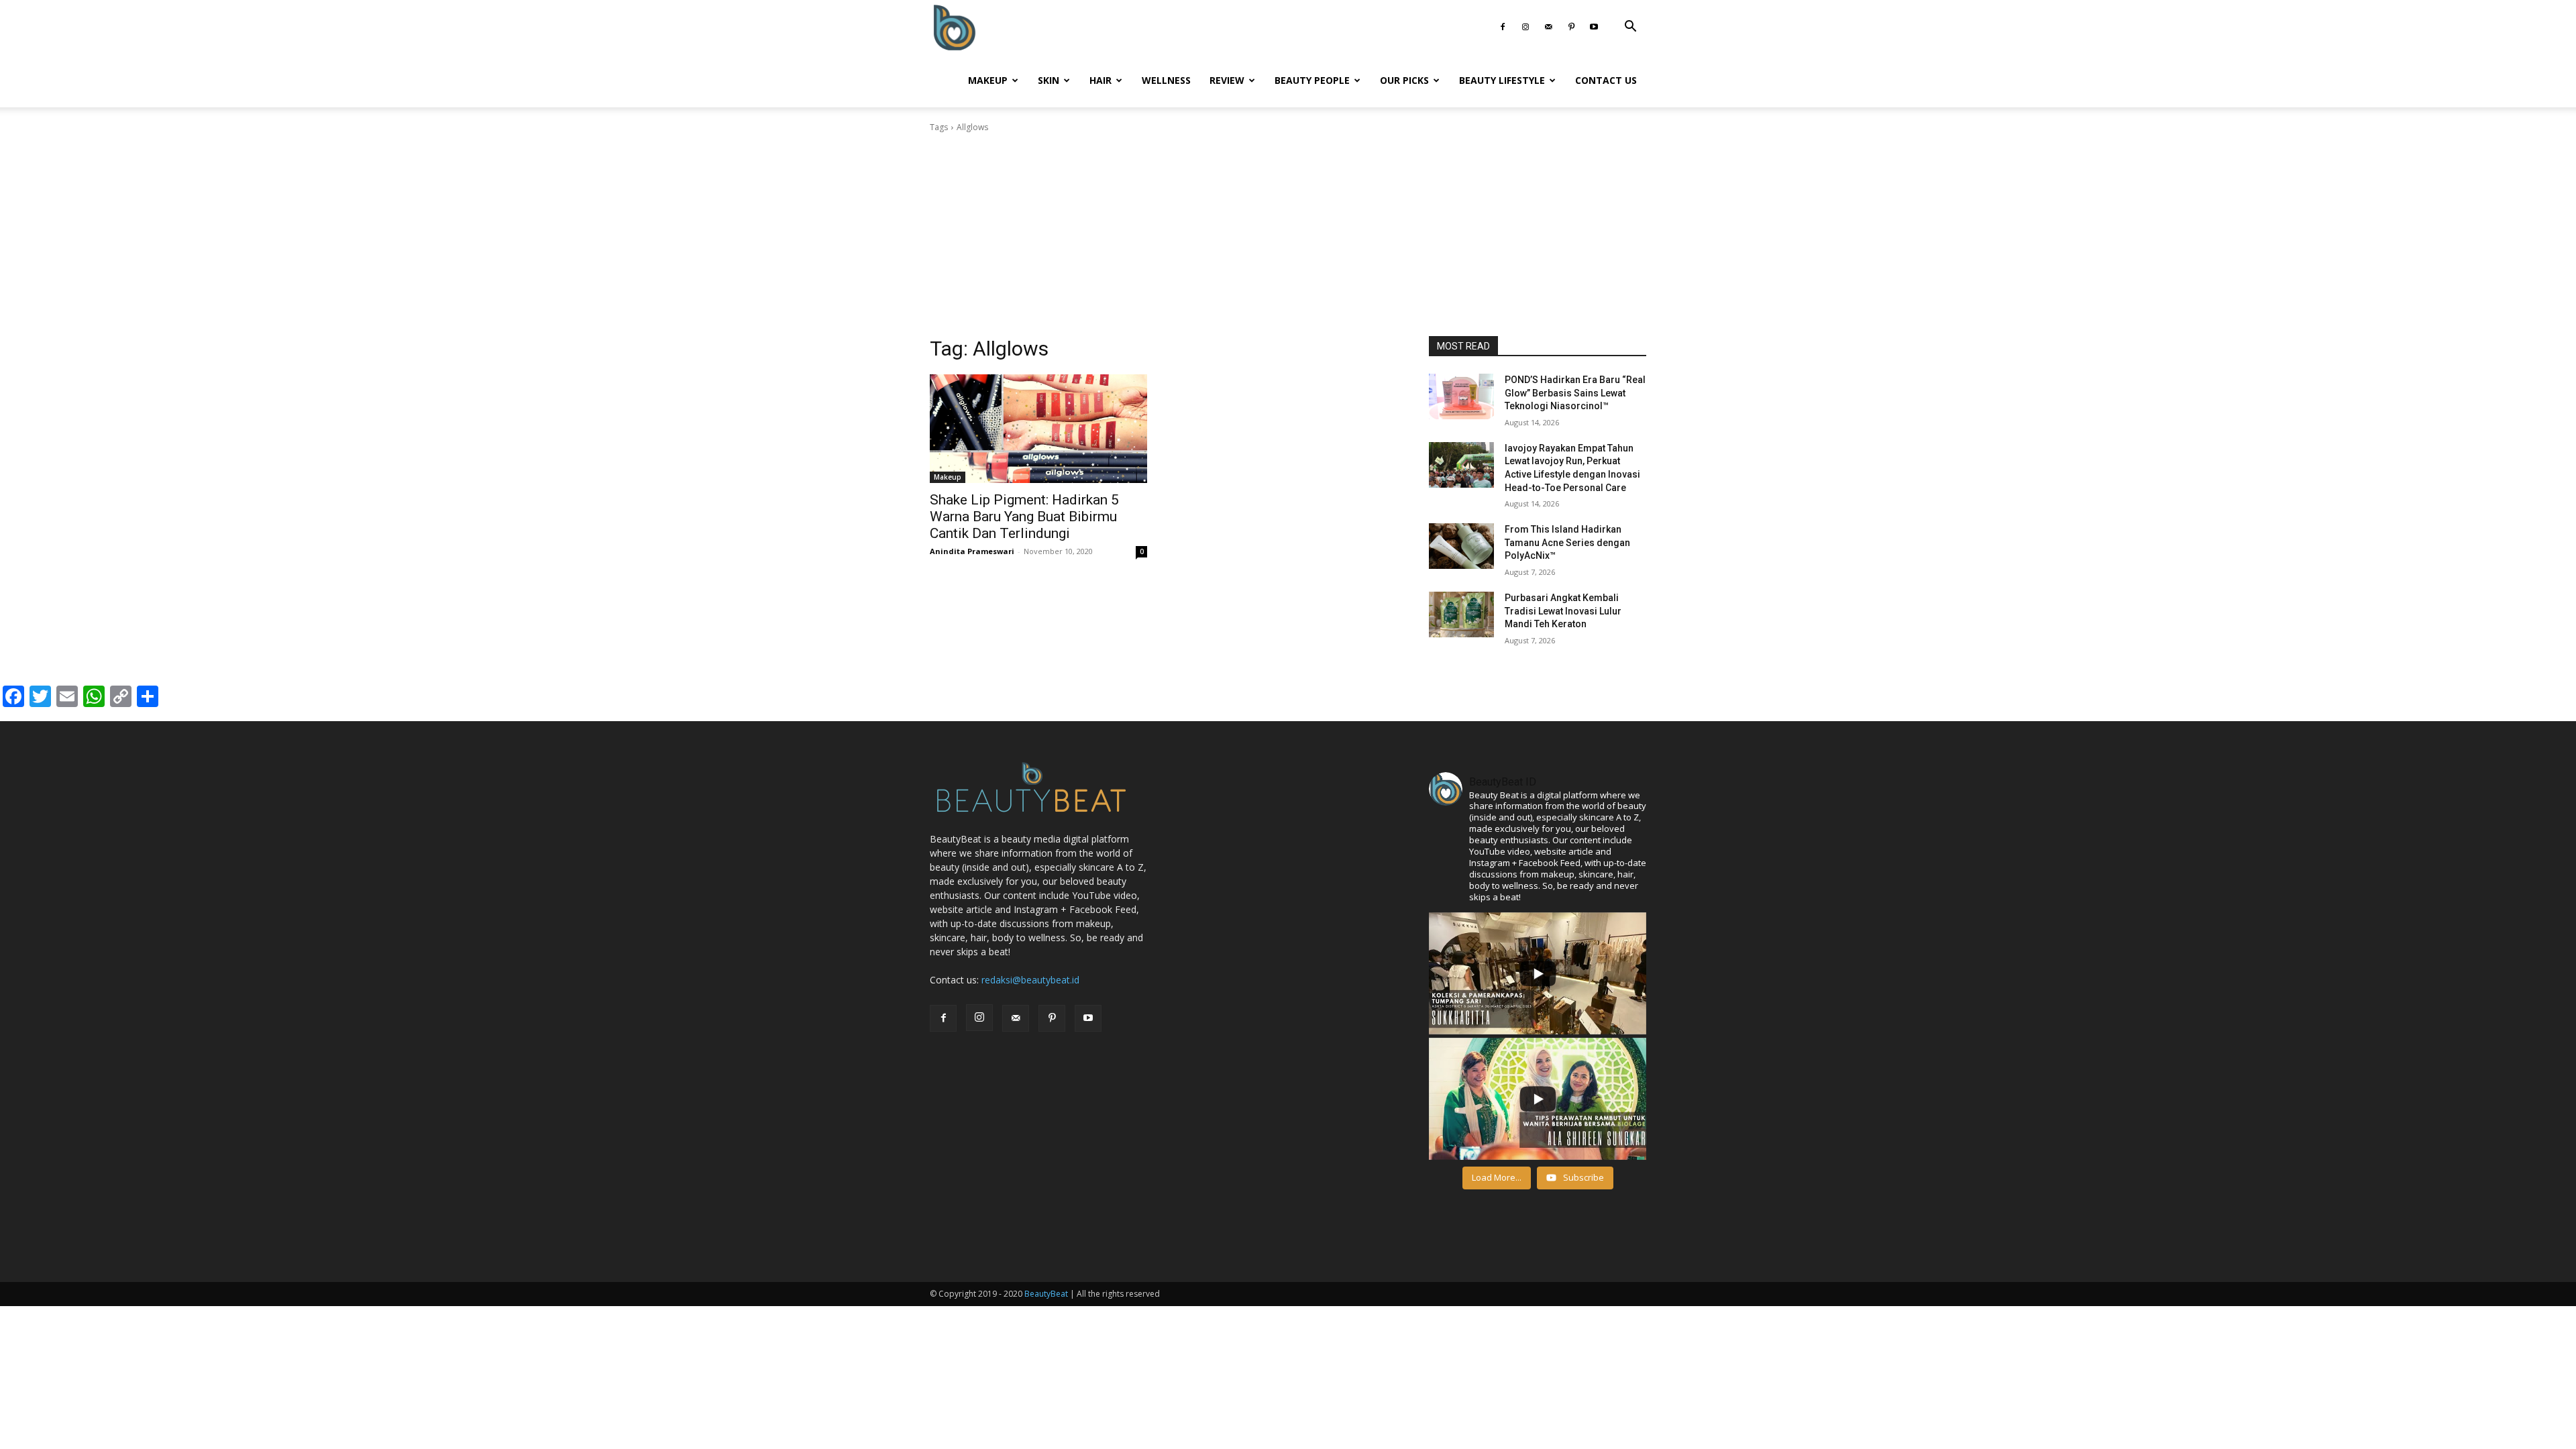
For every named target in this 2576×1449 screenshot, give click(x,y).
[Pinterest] (1571, 27)
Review (1227, 80)
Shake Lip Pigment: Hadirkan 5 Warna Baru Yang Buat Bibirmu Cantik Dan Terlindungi (1024, 517)
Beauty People (1312, 80)
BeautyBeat (1046, 1294)
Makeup (988, 80)
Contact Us (1606, 80)
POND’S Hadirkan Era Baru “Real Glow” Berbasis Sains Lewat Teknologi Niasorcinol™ (1575, 393)
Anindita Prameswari (972, 551)
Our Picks (1404, 80)
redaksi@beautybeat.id (1030, 980)
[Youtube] (1594, 27)
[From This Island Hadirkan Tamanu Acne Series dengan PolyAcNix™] (1461, 546)
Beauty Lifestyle (1502, 80)
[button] (1630, 28)
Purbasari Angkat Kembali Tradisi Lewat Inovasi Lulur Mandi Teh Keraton (1563, 611)
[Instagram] (1525, 27)
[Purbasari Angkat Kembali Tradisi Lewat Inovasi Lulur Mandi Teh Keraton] (1461, 614)
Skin (1049, 80)
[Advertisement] (1288, 235)
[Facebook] (1503, 27)
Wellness (1166, 80)
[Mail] (1548, 27)
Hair (1101, 80)
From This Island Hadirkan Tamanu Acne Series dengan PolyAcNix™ (1567, 542)
